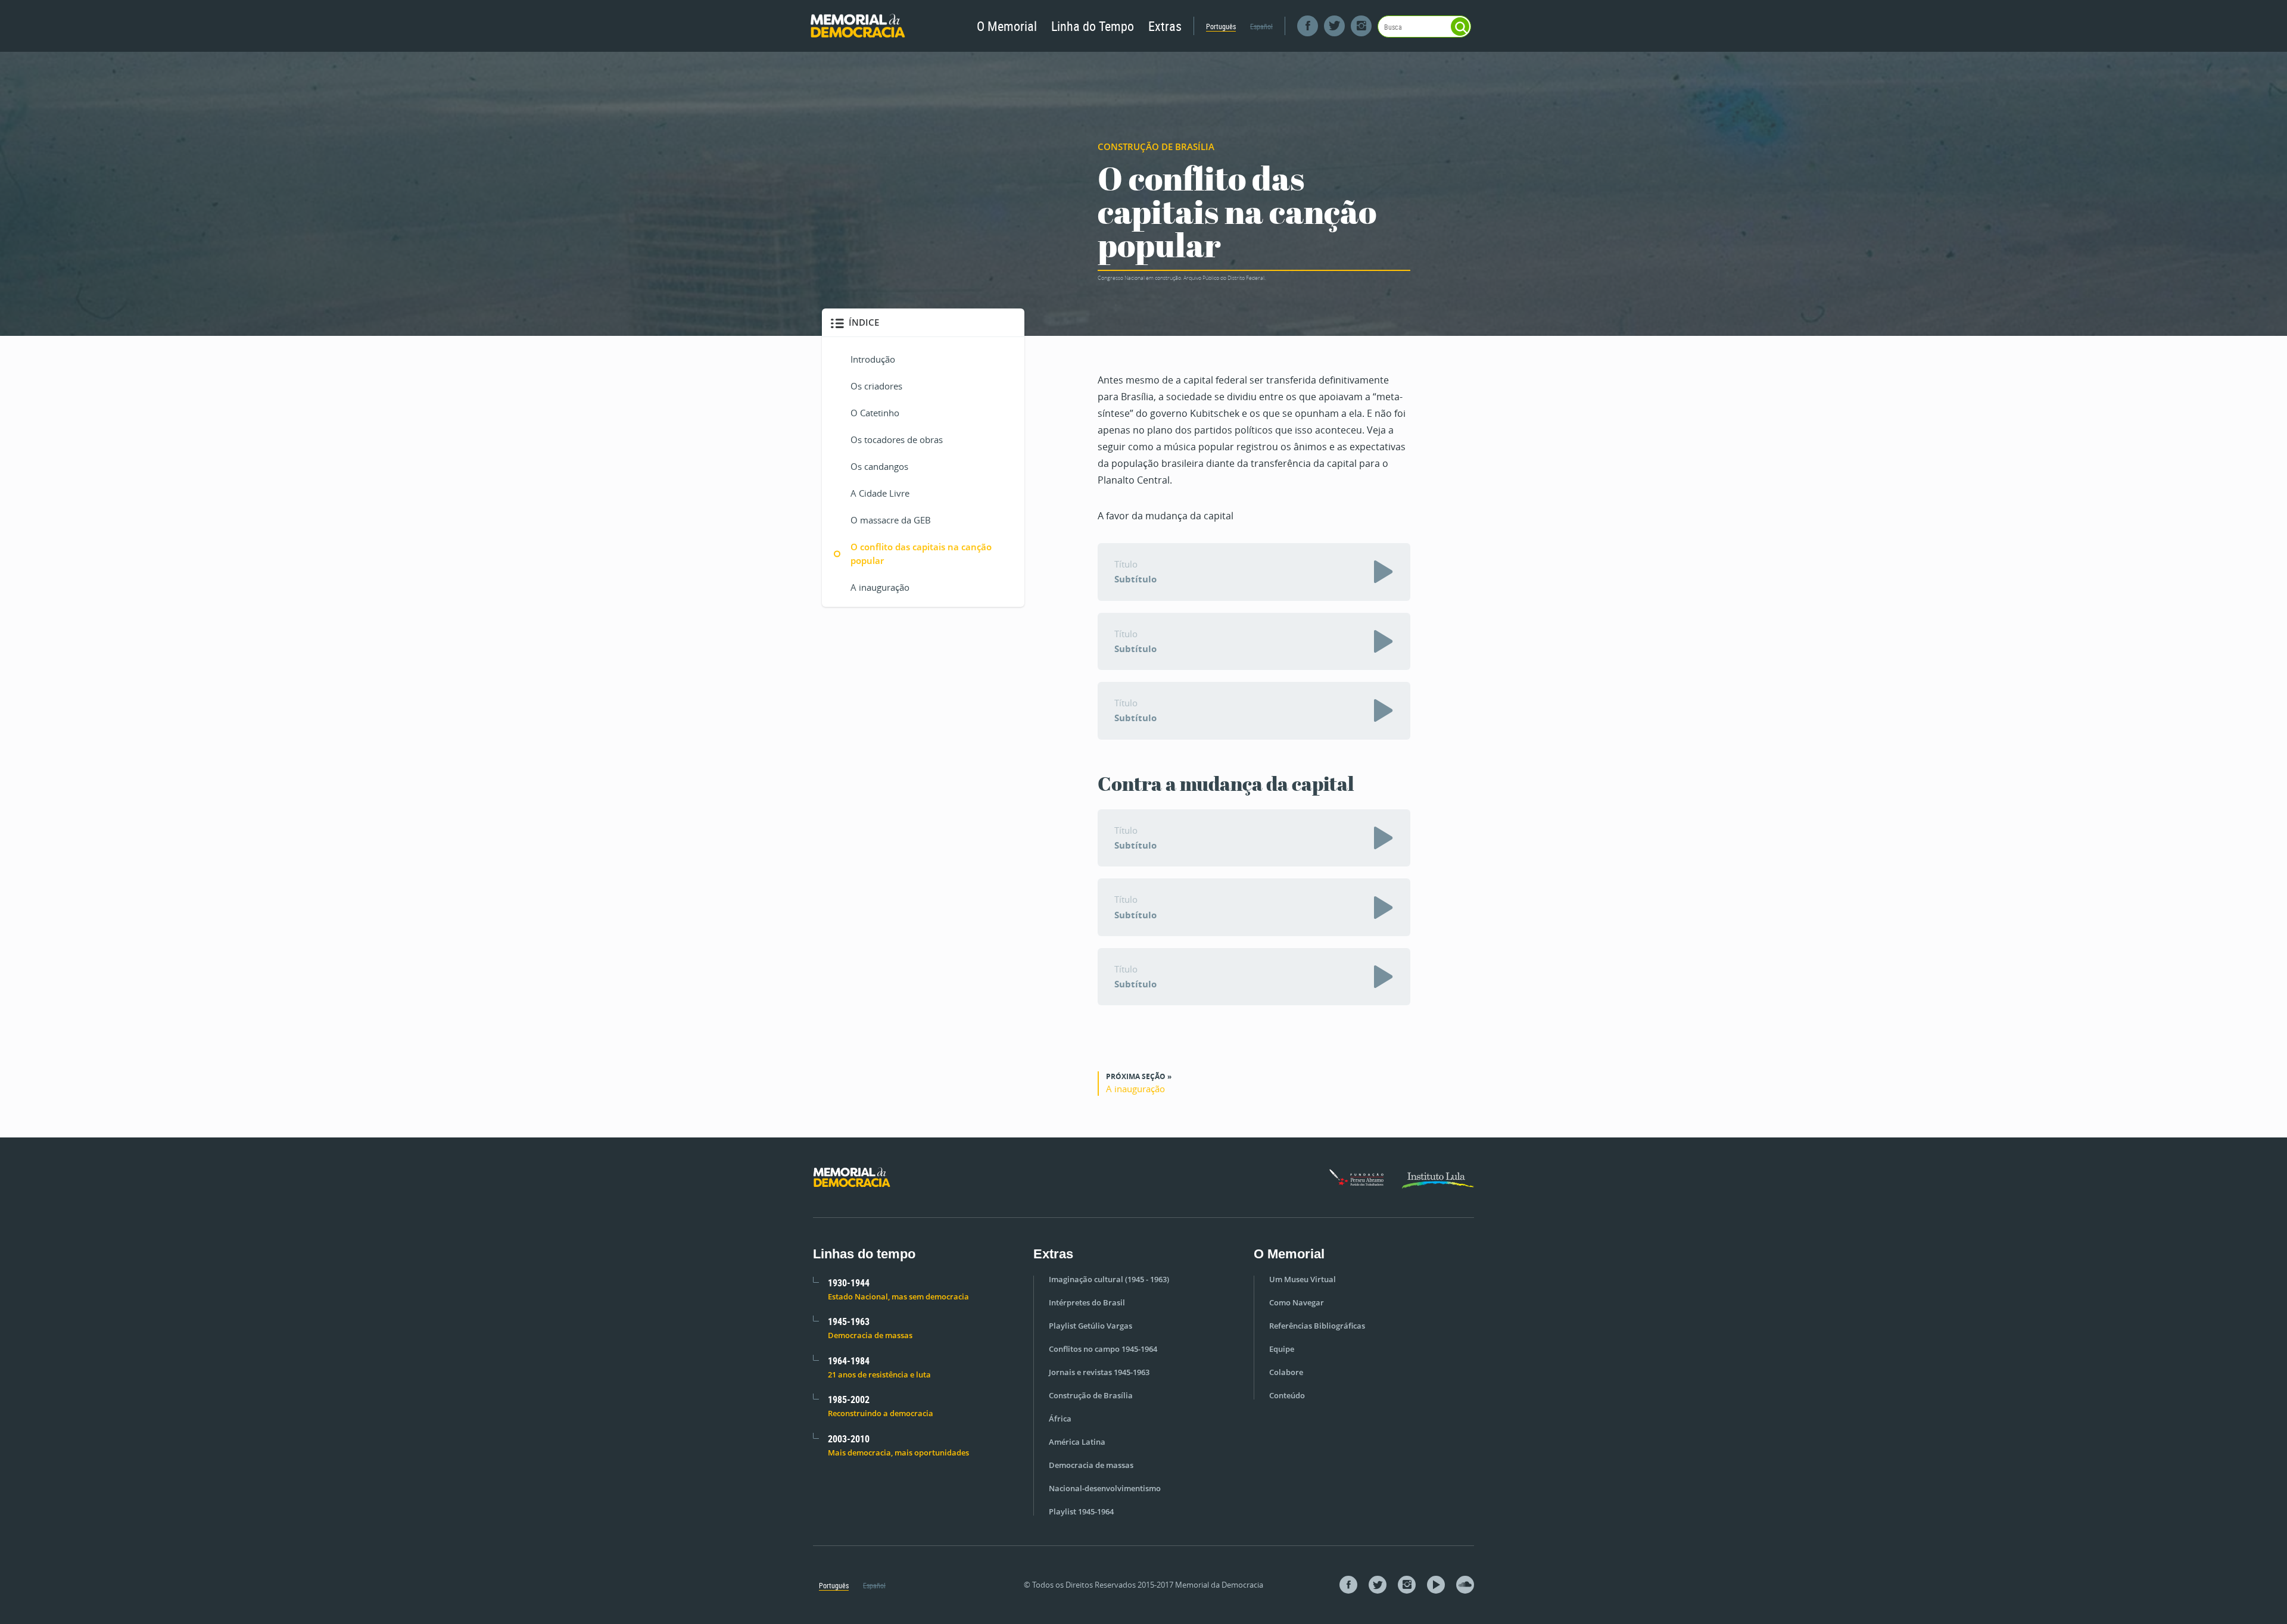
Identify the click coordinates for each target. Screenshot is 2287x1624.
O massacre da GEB (891, 520)
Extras (1165, 26)
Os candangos (879, 466)
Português (1221, 26)
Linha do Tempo (1093, 26)
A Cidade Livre (880, 493)
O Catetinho (875, 413)
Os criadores (876, 386)
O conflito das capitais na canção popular (921, 554)
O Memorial (1007, 26)
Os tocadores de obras (897, 439)
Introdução (873, 359)
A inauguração (880, 587)
